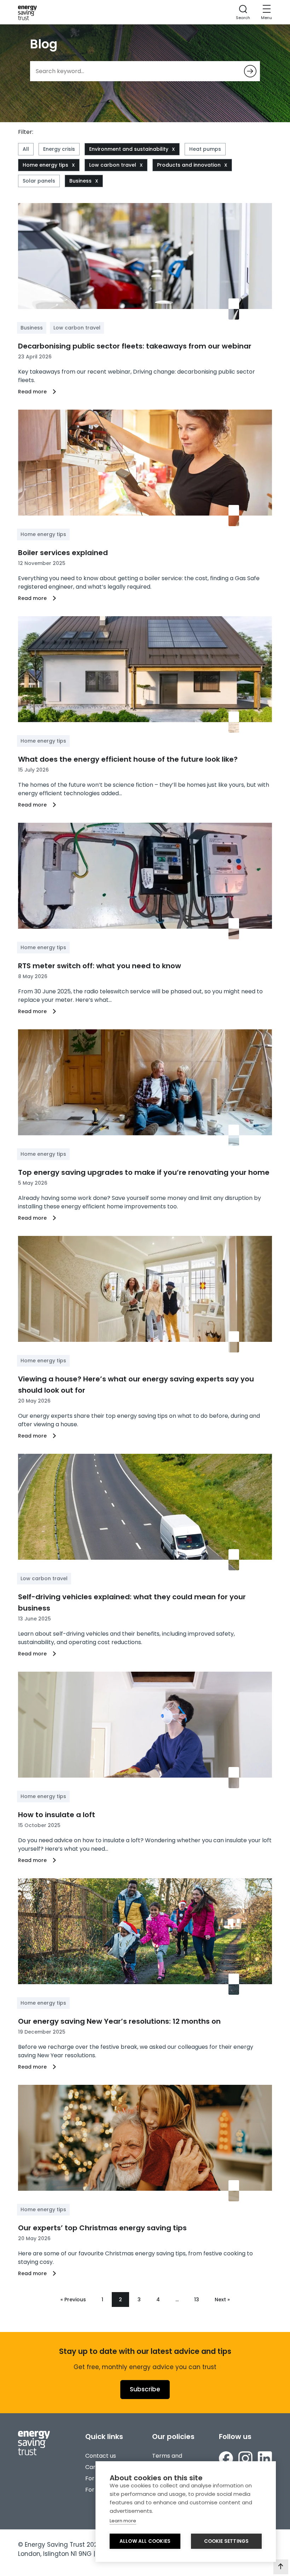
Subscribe (145, 2389)
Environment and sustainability (129, 149)
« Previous (73, 2300)
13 (197, 2300)
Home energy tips (45, 165)
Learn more (123, 2521)
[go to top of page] (281, 2567)
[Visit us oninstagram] (245, 2458)
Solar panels (39, 181)
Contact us (101, 2456)
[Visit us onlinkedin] (265, 2458)
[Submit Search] (250, 71)
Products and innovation (189, 165)
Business (80, 181)
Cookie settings (227, 2541)
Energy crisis (59, 149)
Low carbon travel (113, 165)
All (26, 149)
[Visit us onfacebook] (226, 2458)
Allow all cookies (145, 2541)
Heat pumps (205, 149)
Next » (222, 2300)
